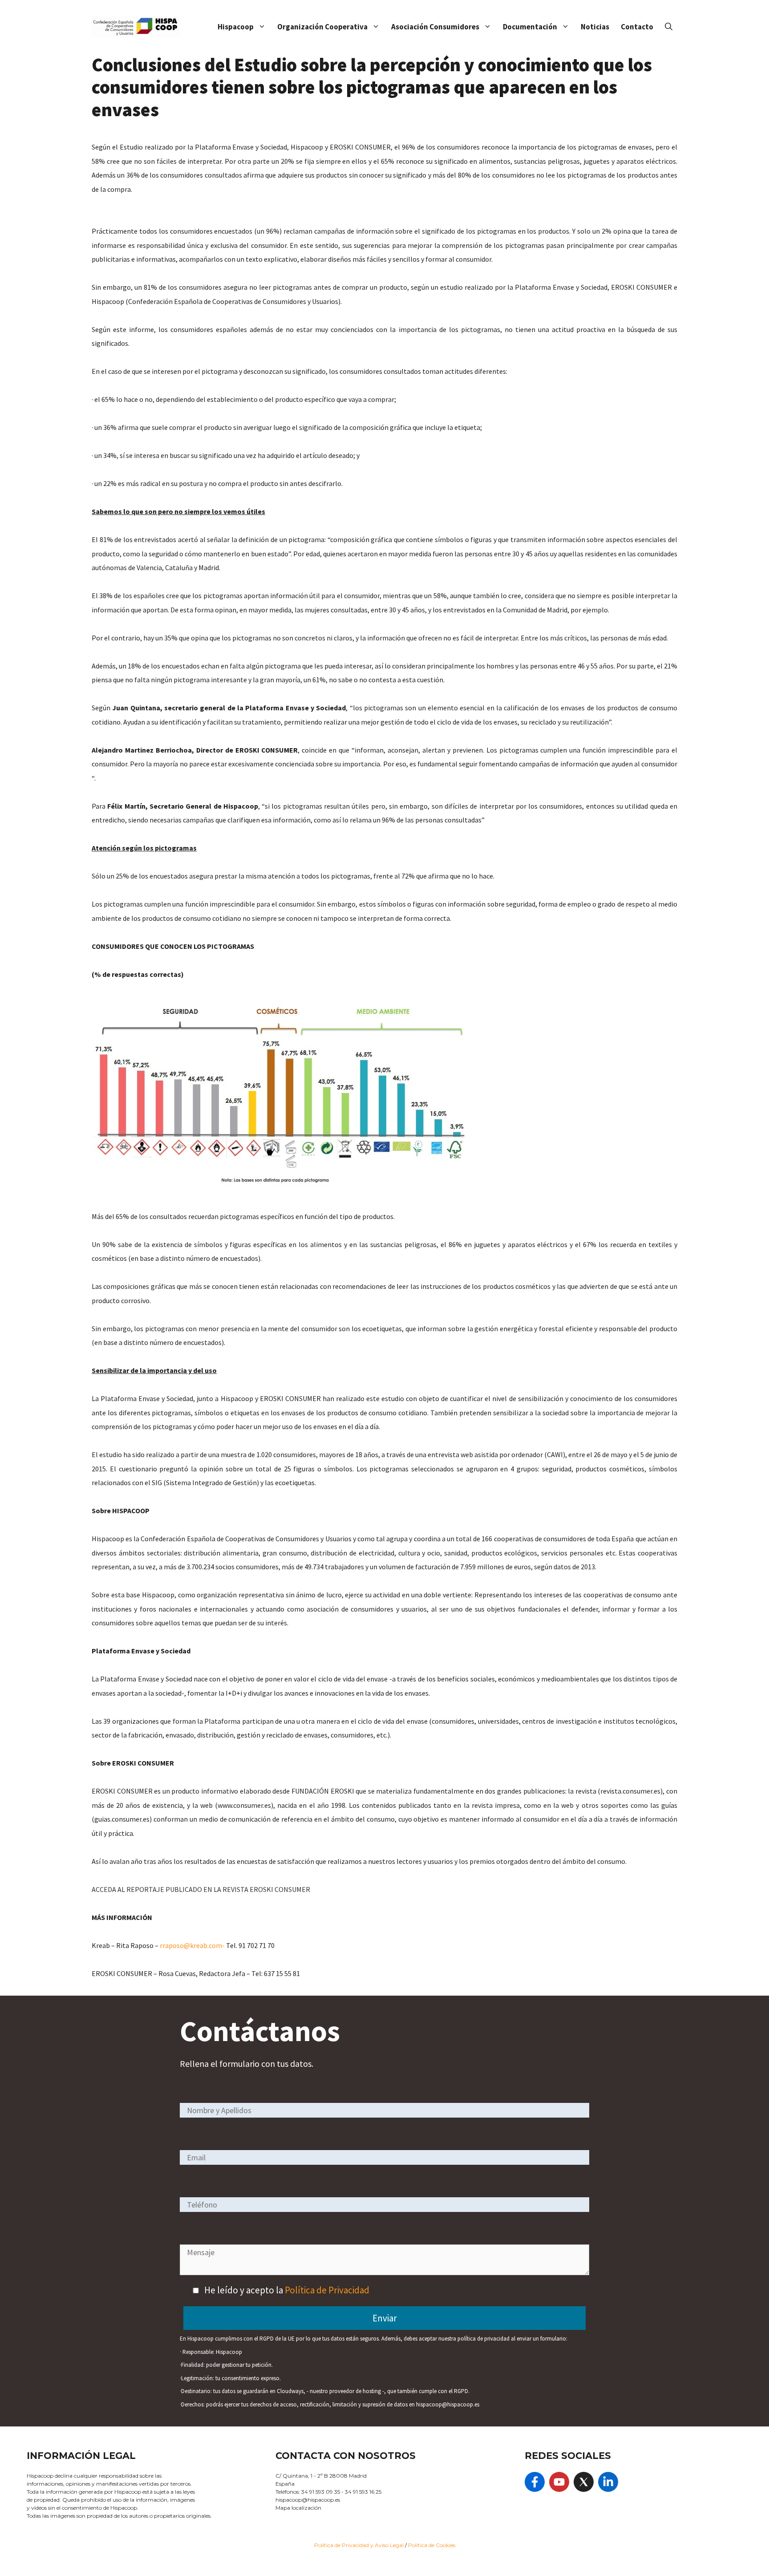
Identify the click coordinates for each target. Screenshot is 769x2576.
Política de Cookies (432, 2545)
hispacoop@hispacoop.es (308, 2500)
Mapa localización (298, 2508)
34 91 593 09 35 (321, 2492)
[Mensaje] (384, 2272)
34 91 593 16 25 (363, 2492)
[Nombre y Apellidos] (384, 2110)
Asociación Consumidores (435, 27)
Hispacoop (236, 27)
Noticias (595, 27)
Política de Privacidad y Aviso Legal (360, 2545)
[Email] (384, 2157)
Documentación (530, 27)
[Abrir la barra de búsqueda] (669, 27)
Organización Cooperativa (322, 27)
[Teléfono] (384, 2204)
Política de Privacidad (327, 2290)
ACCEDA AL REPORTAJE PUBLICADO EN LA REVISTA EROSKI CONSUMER (202, 1889)
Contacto (637, 27)
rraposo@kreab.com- (192, 1945)
